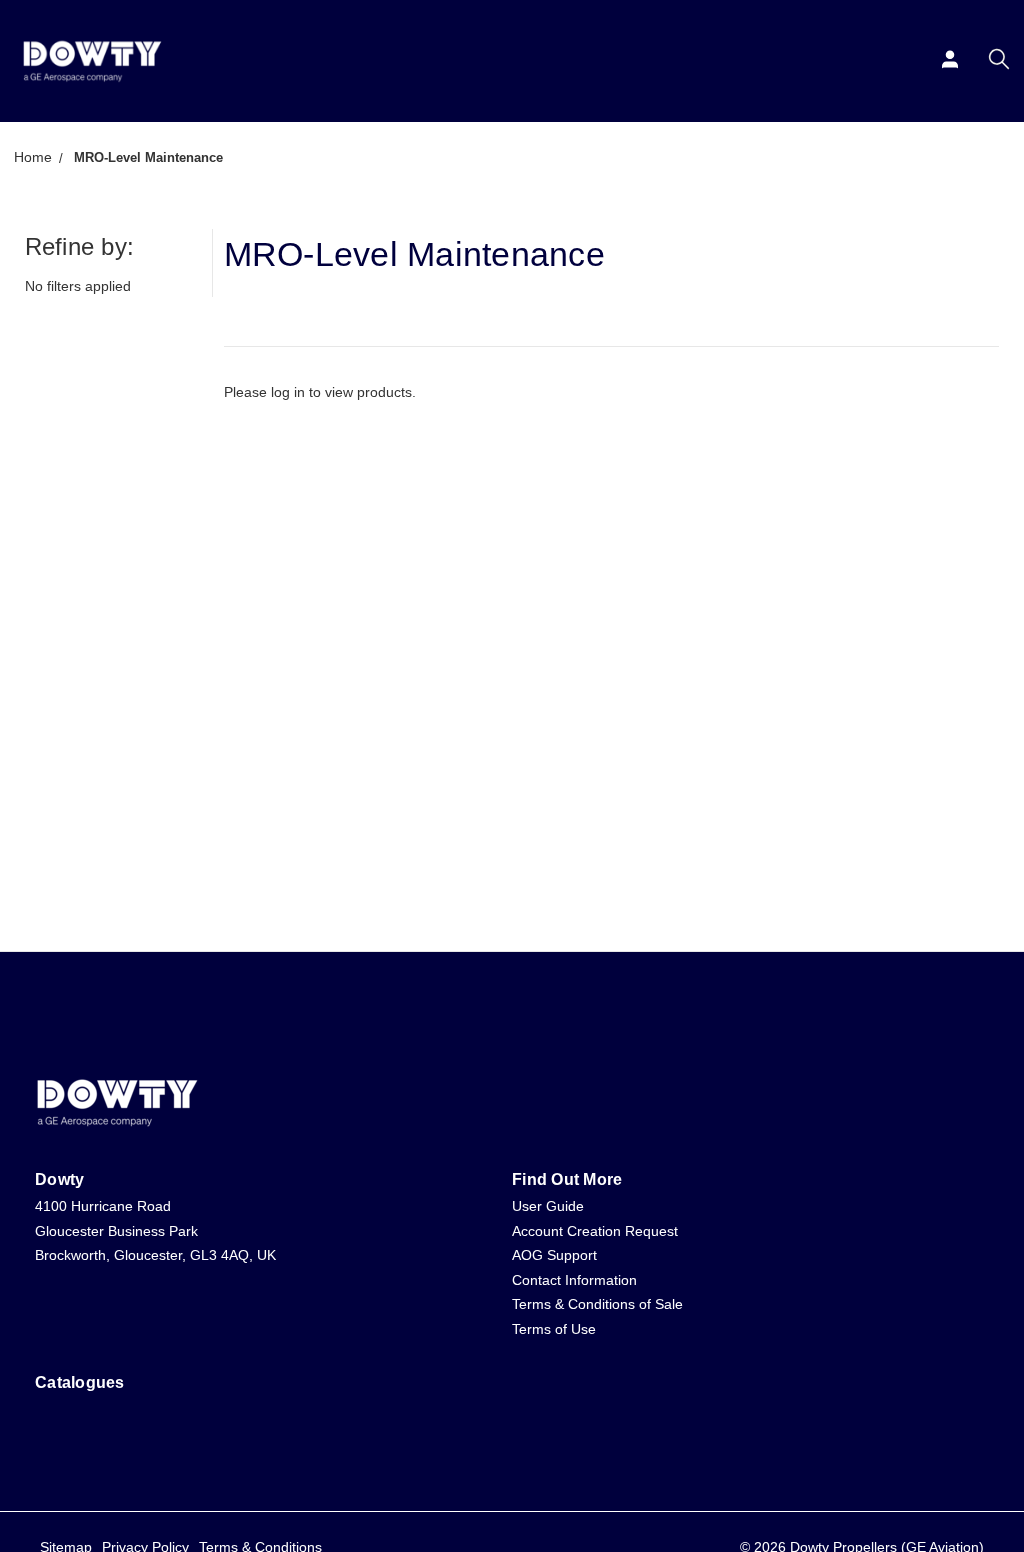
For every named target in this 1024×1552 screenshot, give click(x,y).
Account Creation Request (595, 1231)
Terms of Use (554, 1329)
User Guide (548, 1206)
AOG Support (554, 1255)
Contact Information (574, 1280)
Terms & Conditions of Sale (597, 1304)
